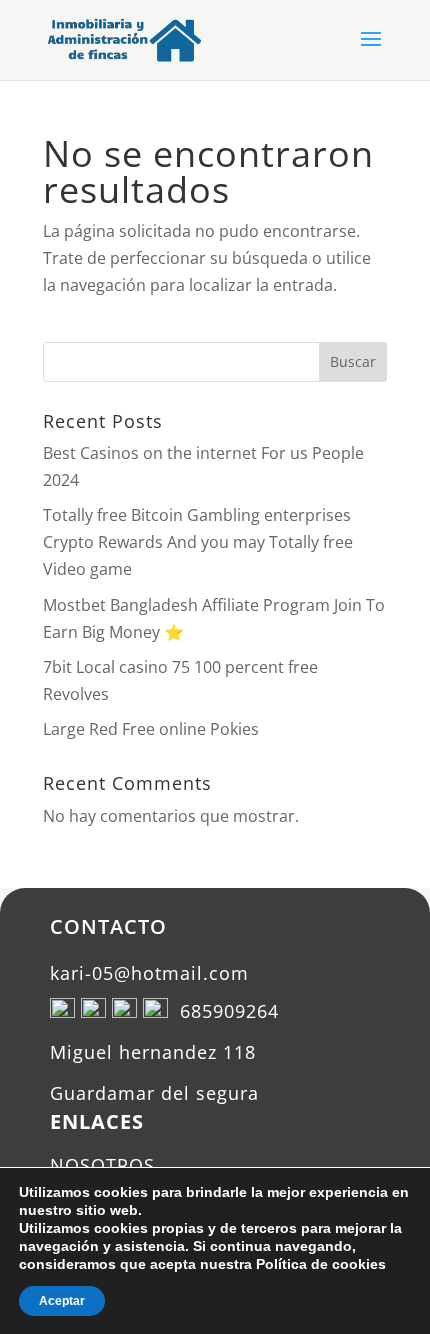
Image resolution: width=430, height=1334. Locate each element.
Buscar (353, 361)
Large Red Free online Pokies (151, 729)
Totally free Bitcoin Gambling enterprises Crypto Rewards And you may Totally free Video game (198, 542)
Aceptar (62, 1301)
